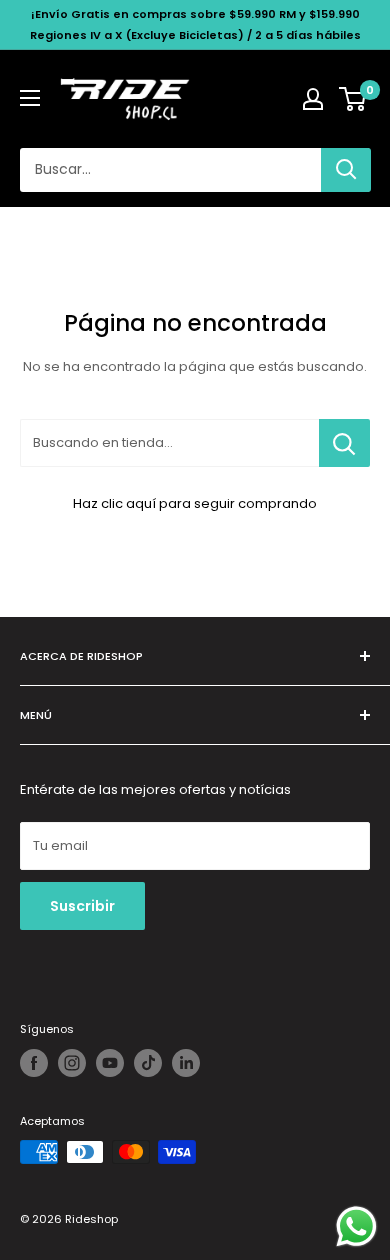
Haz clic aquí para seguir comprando (195, 503)
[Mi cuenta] (313, 99)
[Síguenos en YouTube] (110, 1063)
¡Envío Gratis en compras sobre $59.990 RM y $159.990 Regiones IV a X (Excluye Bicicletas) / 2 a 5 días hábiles (195, 24)
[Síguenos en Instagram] (72, 1063)
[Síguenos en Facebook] (34, 1063)
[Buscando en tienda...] (344, 443)
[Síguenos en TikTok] (148, 1063)
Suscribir (82, 906)
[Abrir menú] (30, 98)
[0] (353, 99)
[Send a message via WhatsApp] (356, 1226)
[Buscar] (346, 170)
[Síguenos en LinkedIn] (186, 1063)
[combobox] (170, 170)
